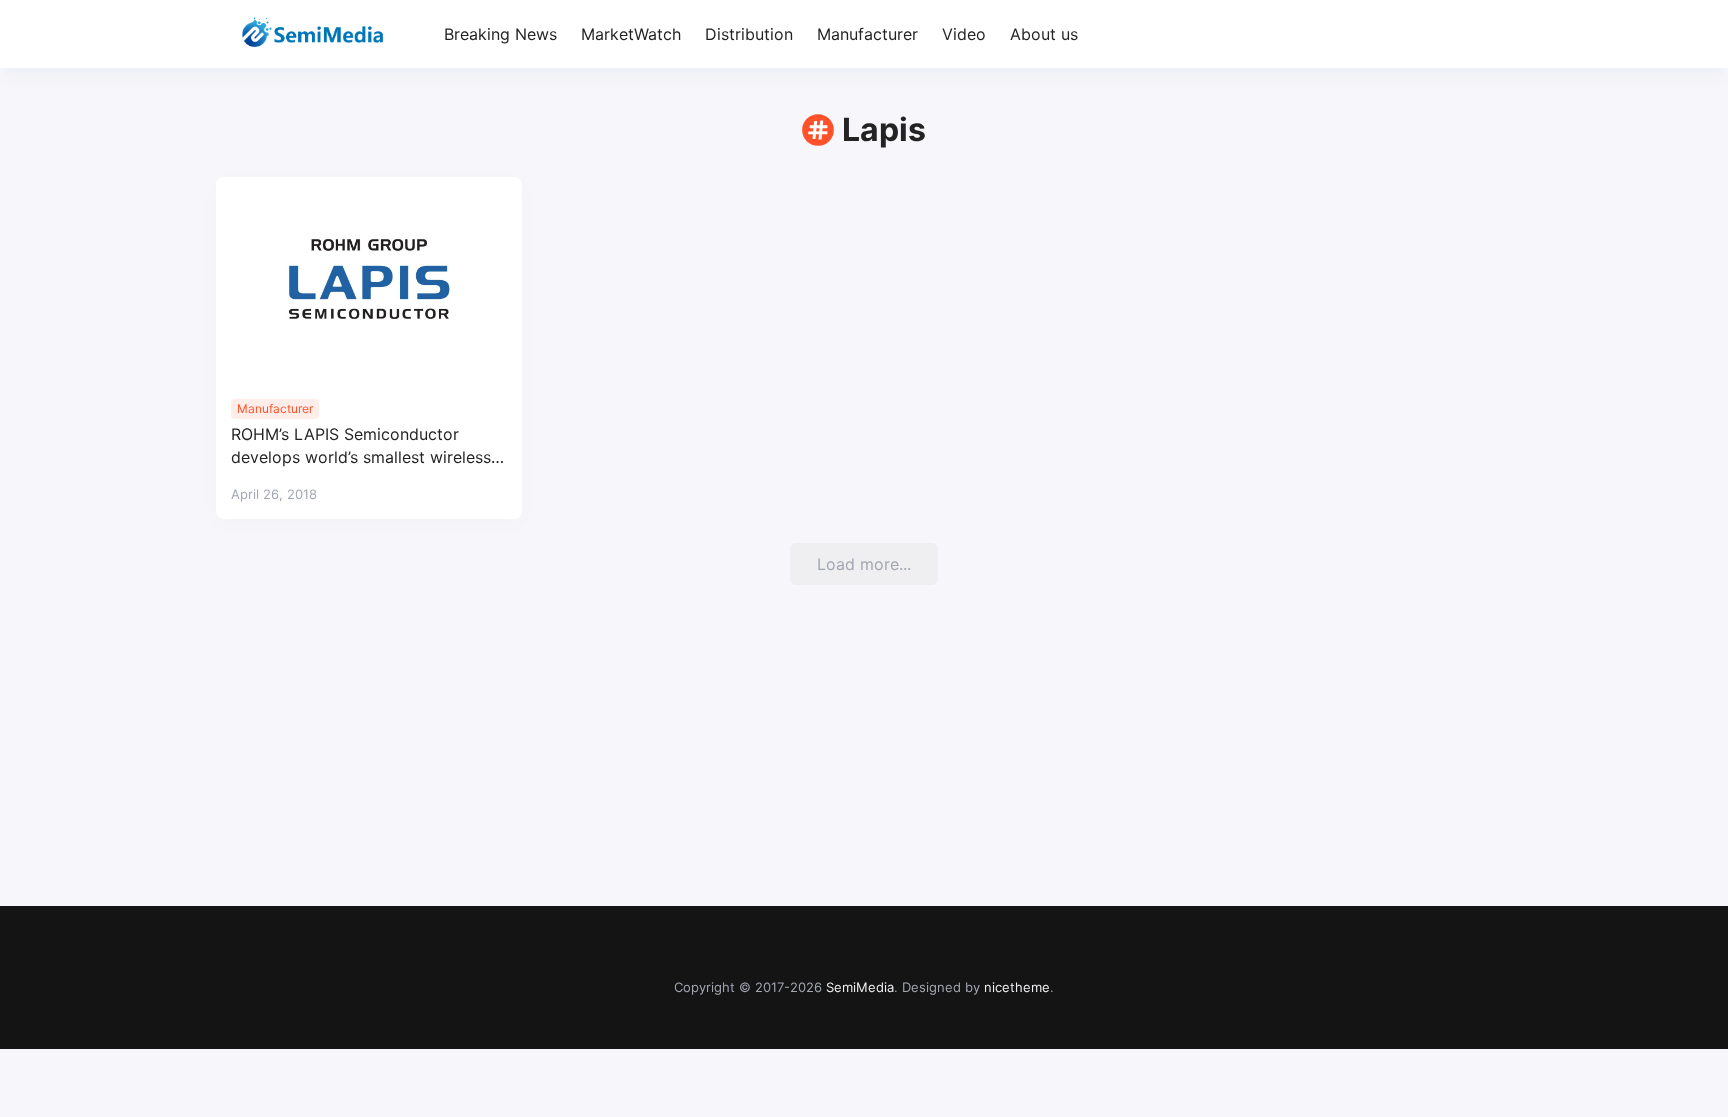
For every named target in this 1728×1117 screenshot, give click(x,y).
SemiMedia (860, 987)
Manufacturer (867, 34)
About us (1044, 34)
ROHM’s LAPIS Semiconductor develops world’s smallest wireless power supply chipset (361, 446)
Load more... (864, 564)
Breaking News (500, 34)
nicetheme (1017, 987)
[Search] (1494, 34)
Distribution (749, 34)
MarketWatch (631, 34)
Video (964, 34)
